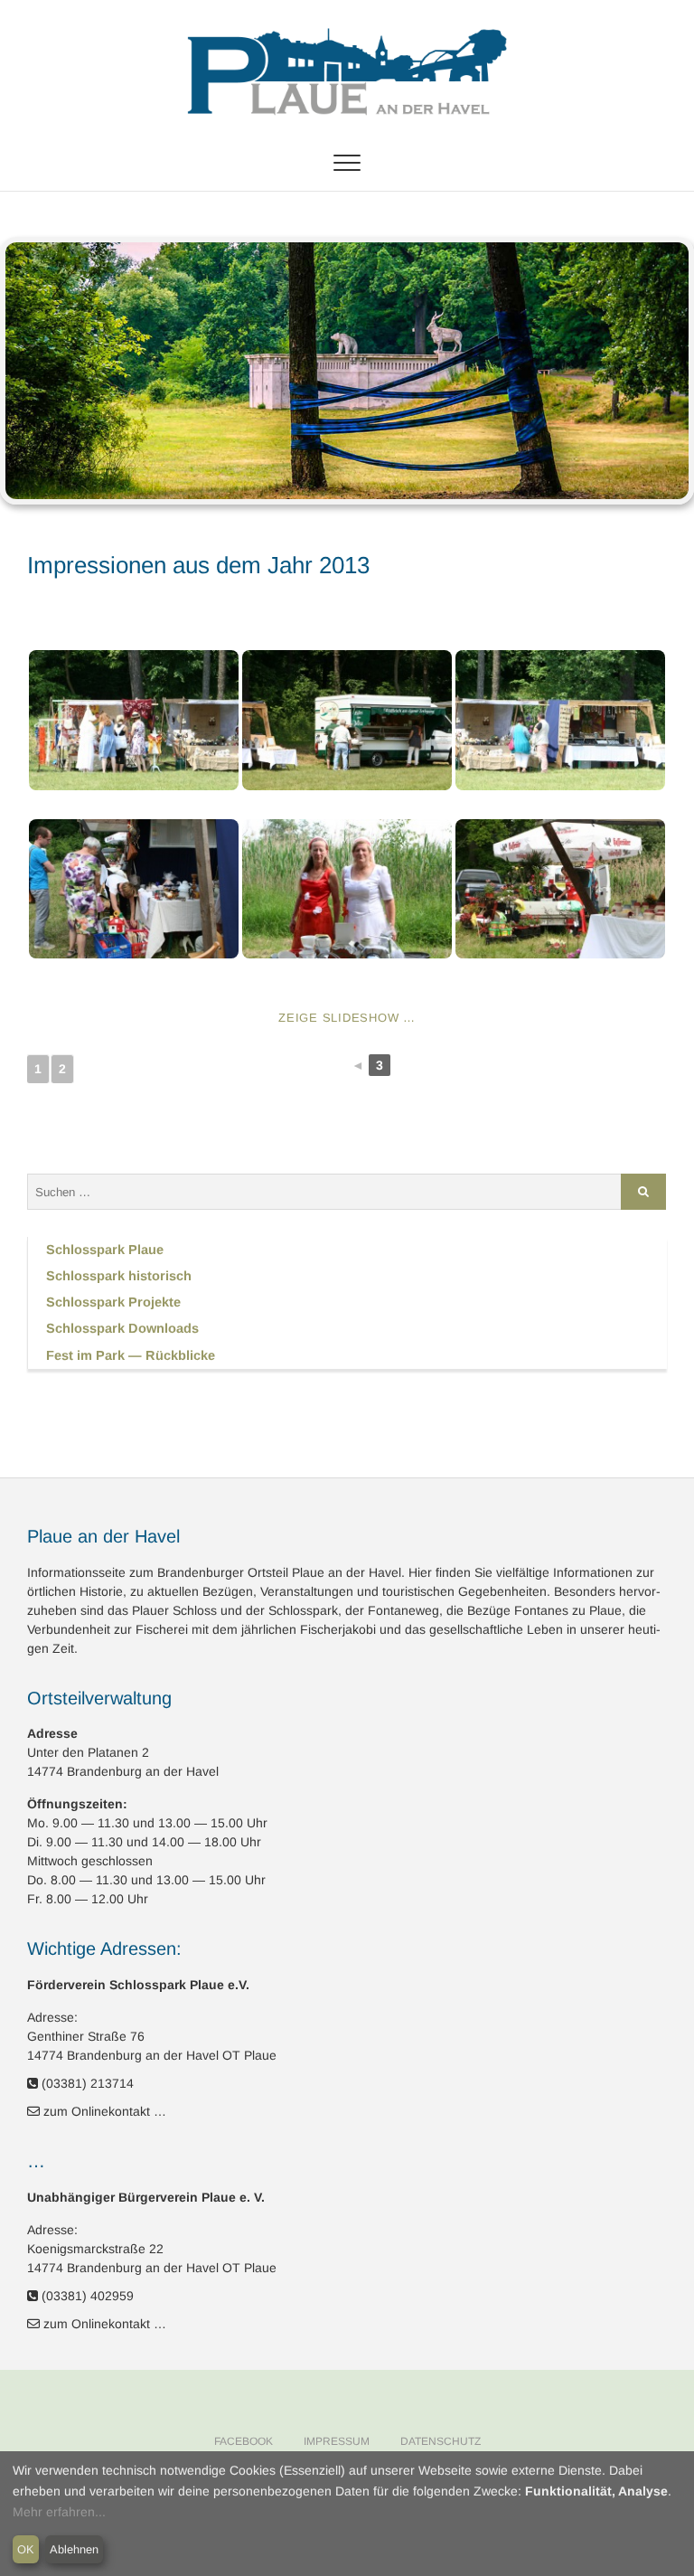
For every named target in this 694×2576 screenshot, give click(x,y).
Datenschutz (441, 2441)
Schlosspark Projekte (113, 1302)
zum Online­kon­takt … (105, 2111)
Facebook (244, 2441)
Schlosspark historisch (119, 1276)
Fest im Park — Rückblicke (131, 1355)
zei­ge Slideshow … (347, 1018)
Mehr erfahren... (59, 2512)
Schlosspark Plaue (105, 1250)
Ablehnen (74, 2549)
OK (26, 2549)
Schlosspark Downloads (122, 1328)
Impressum (337, 2441)
